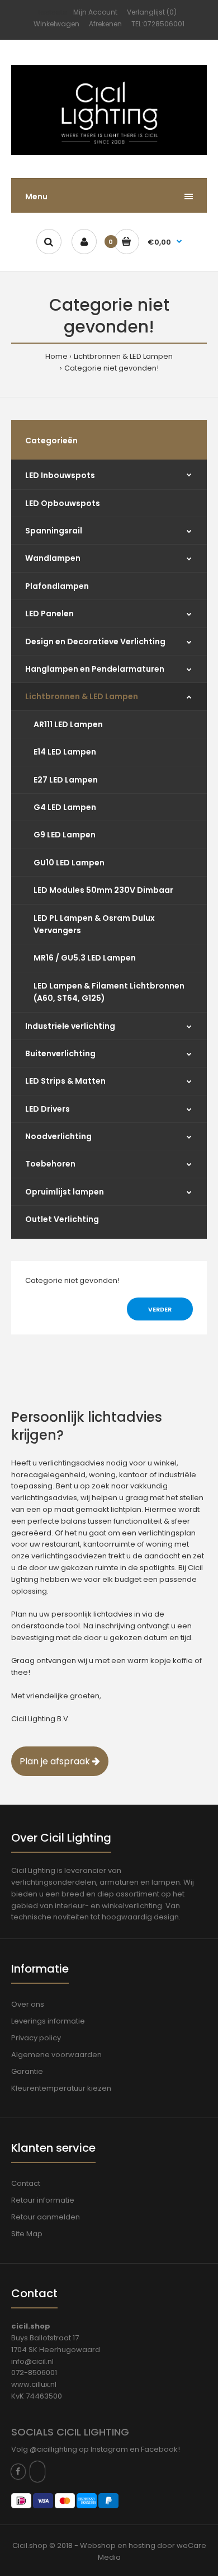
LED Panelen (49, 613)
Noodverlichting (58, 1136)
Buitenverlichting (60, 1053)
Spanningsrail (54, 531)
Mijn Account (95, 12)
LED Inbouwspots (60, 475)
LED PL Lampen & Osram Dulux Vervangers (94, 924)
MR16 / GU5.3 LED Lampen (85, 958)
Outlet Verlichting (62, 1219)
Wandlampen (53, 558)
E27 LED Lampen (66, 780)
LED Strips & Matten (65, 1081)
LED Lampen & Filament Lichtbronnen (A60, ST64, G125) (109, 992)
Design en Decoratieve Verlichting (95, 641)
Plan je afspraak (56, 1761)
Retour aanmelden (46, 2217)
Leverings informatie (48, 2021)
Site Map (27, 2234)
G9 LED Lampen (65, 835)
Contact (26, 2183)
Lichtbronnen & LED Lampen (123, 356)
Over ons (28, 2004)
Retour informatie (43, 2200)
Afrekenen (105, 24)
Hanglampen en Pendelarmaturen (95, 669)
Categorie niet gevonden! (112, 368)
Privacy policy (36, 2038)
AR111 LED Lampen (68, 724)
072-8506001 (34, 2373)
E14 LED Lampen (65, 752)
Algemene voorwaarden (56, 2055)
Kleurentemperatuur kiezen (61, 2088)
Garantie (27, 2071)
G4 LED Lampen (65, 807)
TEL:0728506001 (158, 24)
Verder (160, 1309)
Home (56, 356)
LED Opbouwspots (63, 503)
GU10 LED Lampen (69, 863)
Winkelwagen (56, 24)
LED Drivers (48, 1109)
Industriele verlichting (70, 1026)
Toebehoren (50, 1164)
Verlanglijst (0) (152, 12)
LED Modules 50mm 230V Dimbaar (103, 890)
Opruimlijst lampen (65, 1192)
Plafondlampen (57, 586)
